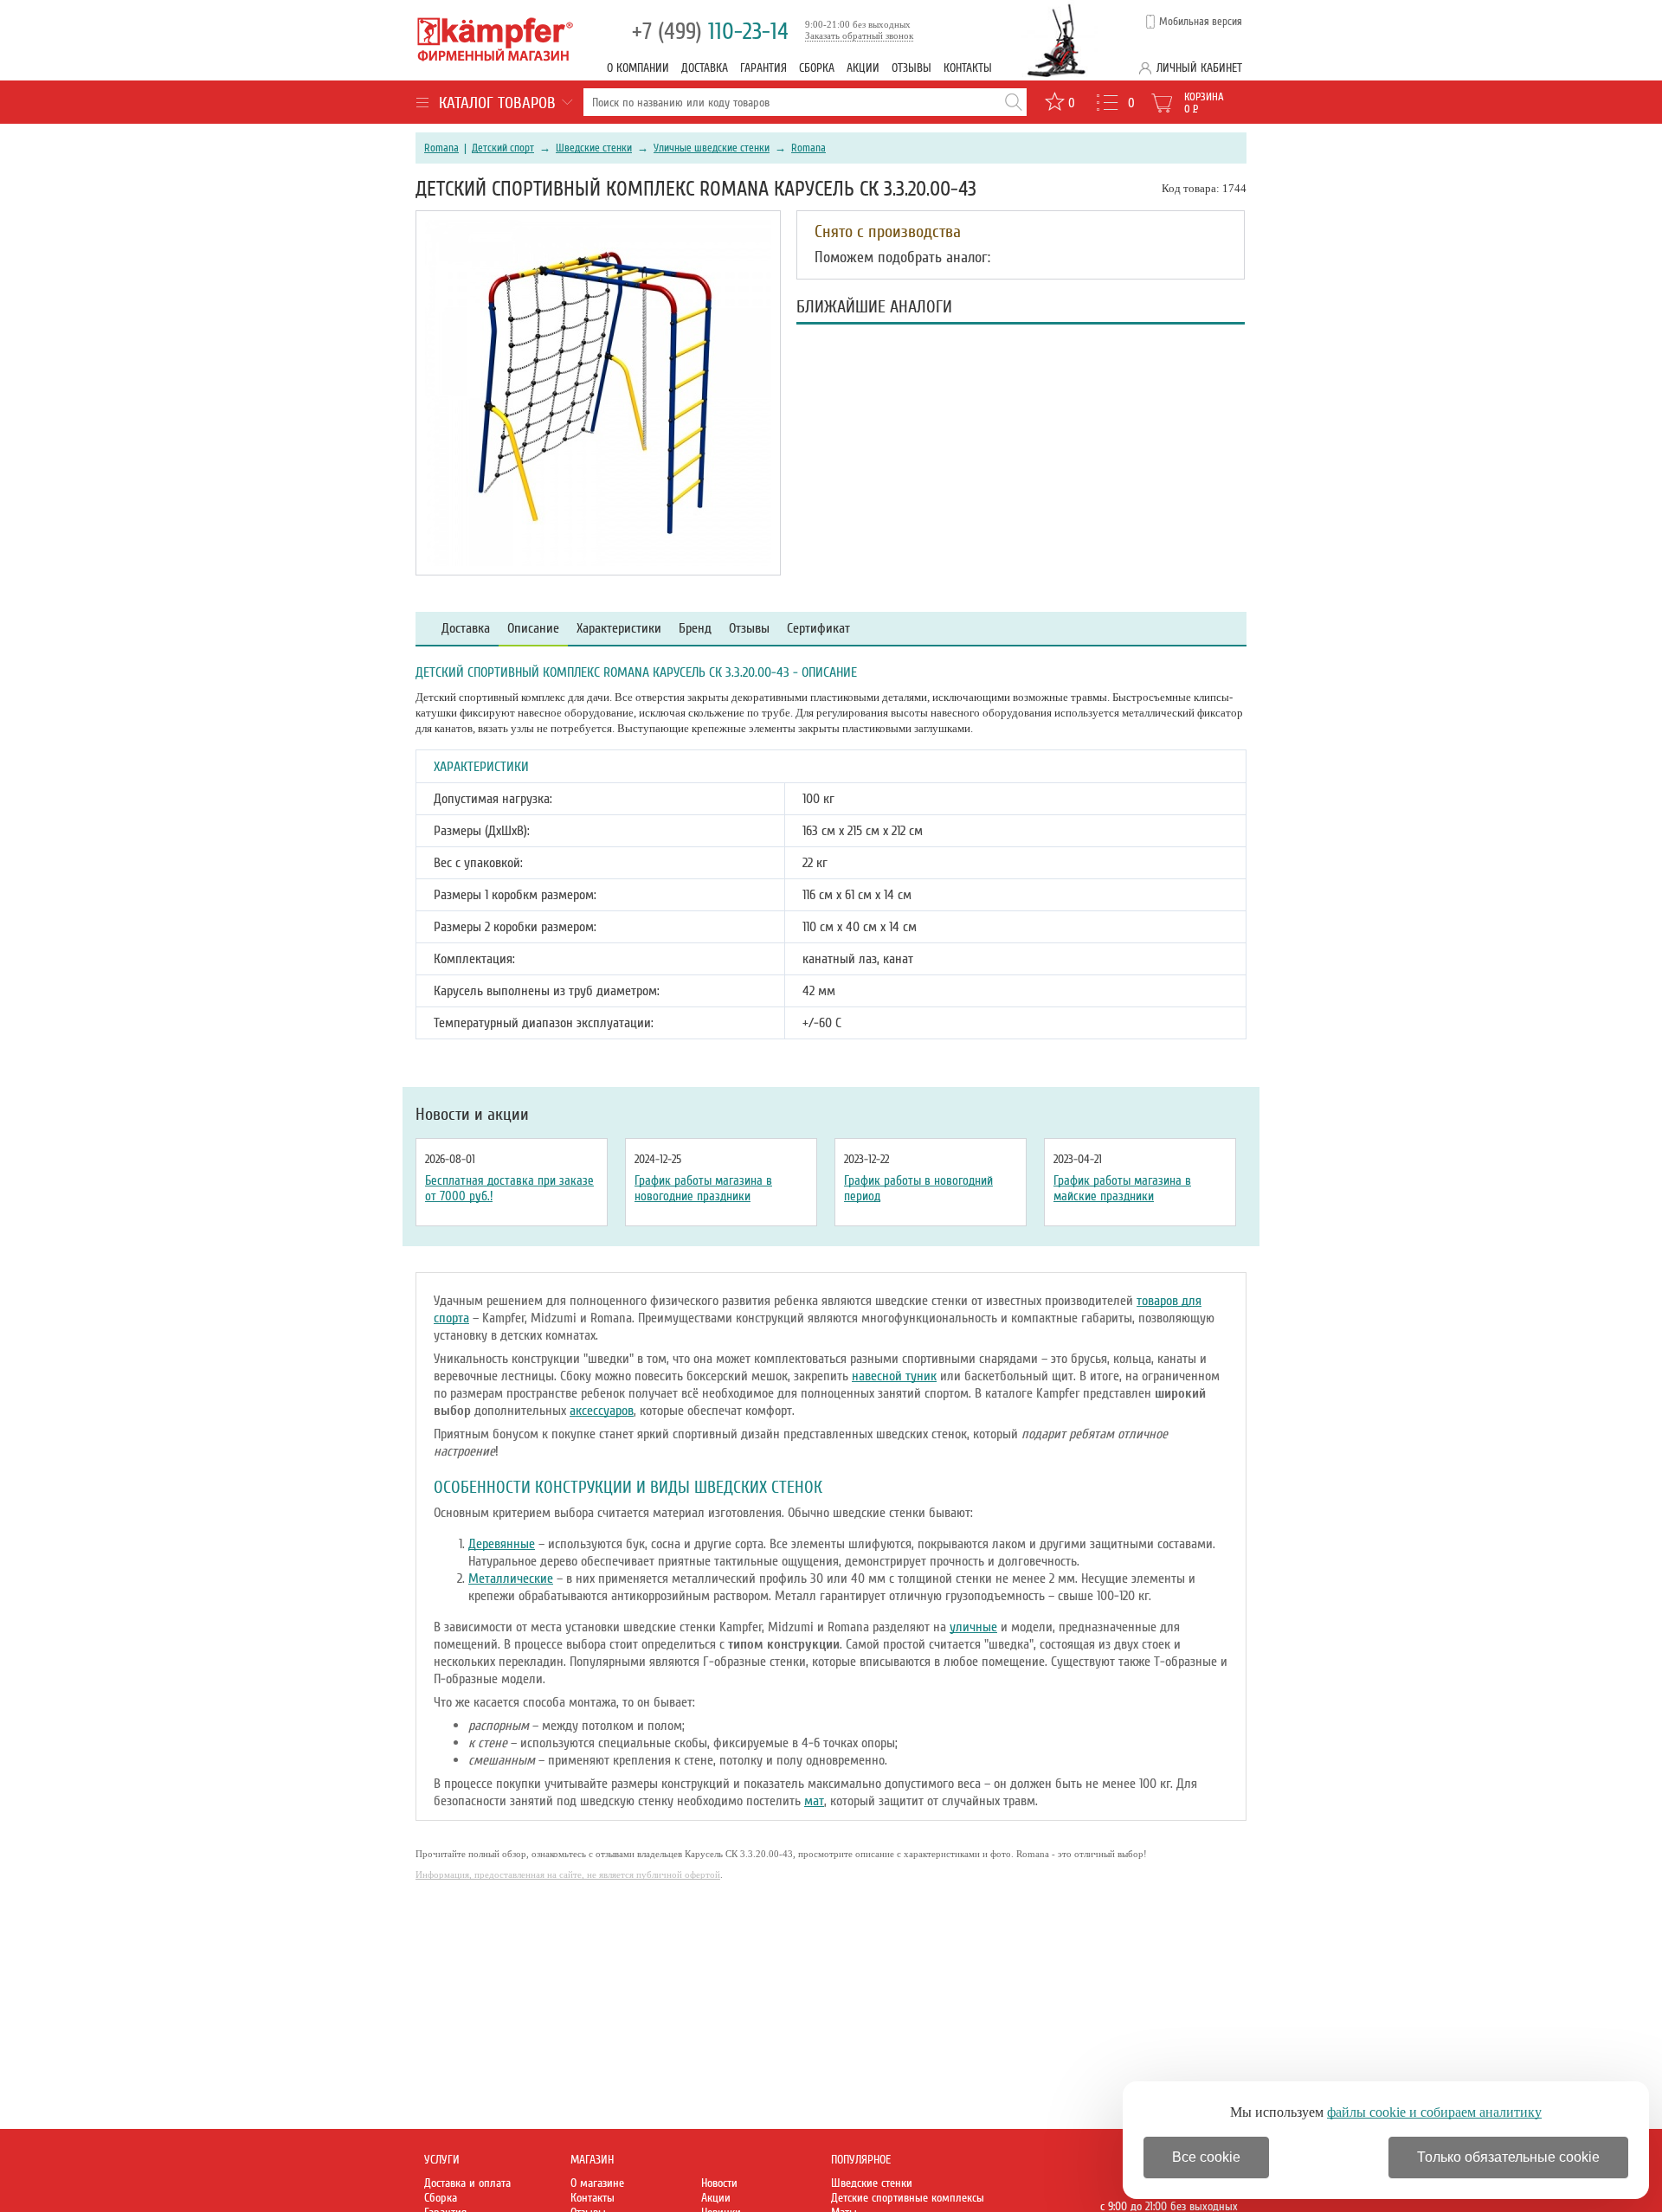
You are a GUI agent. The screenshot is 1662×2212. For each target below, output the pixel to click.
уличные (973, 1627)
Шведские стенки (594, 148)
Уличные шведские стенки (712, 148)
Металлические (511, 1579)
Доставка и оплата (467, 2183)
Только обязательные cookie (1508, 2157)
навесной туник (894, 1376)
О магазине (597, 2183)
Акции (863, 68)
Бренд (695, 629)
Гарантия (763, 68)
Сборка (817, 68)
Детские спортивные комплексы (908, 2198)
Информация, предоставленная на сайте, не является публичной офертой (568, 1874)
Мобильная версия (1201, 22)
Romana (441, 148)
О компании (638, 68)
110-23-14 (710, 32)
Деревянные (502, 1544)
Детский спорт (503, 148)
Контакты (968, 68)
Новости (719, 2183)
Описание (533, 629)
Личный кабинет (1199, 68)
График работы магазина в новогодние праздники (703, 1188)
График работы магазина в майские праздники (1122, 1188)
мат (814, 1801)
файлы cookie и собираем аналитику (1434, 2112)
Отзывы (912, 68)
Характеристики (619, 629)
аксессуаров (602, 1411)
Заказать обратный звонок (859, 35)
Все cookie (1206, 2157)
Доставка (705, 68)
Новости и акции (472, 1115)
